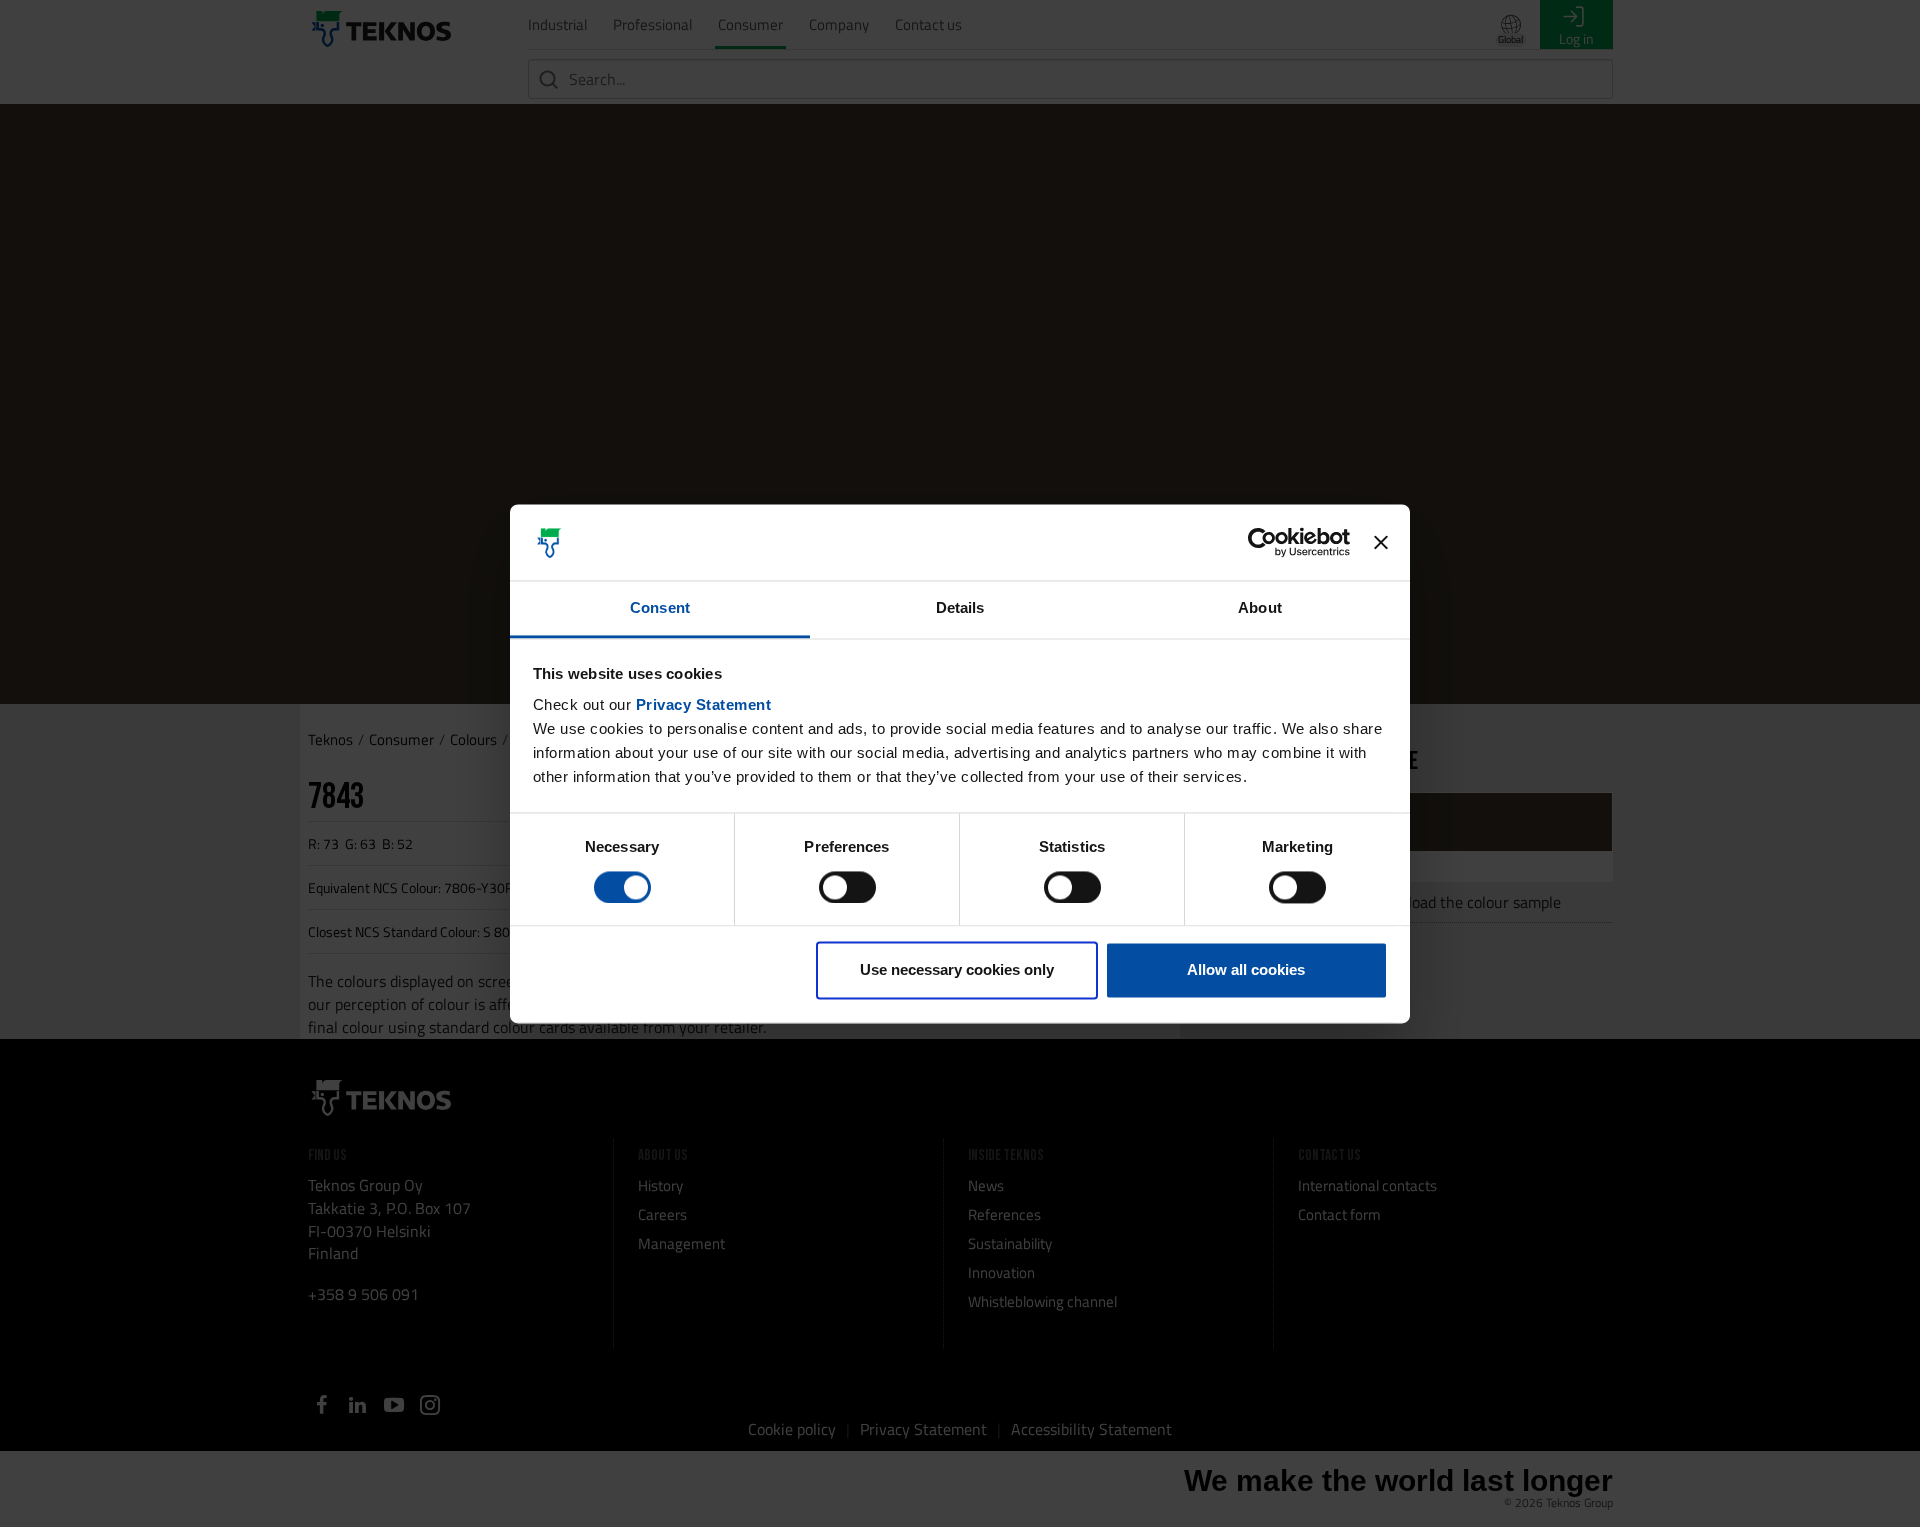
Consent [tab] (660, 608)
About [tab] (1260, 608)
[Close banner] (1381, 542)
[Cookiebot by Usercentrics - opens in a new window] (1262, 542)
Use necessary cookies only (957, 970)
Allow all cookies (1246, 970)
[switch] (847, 887)
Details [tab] (960, 608)
